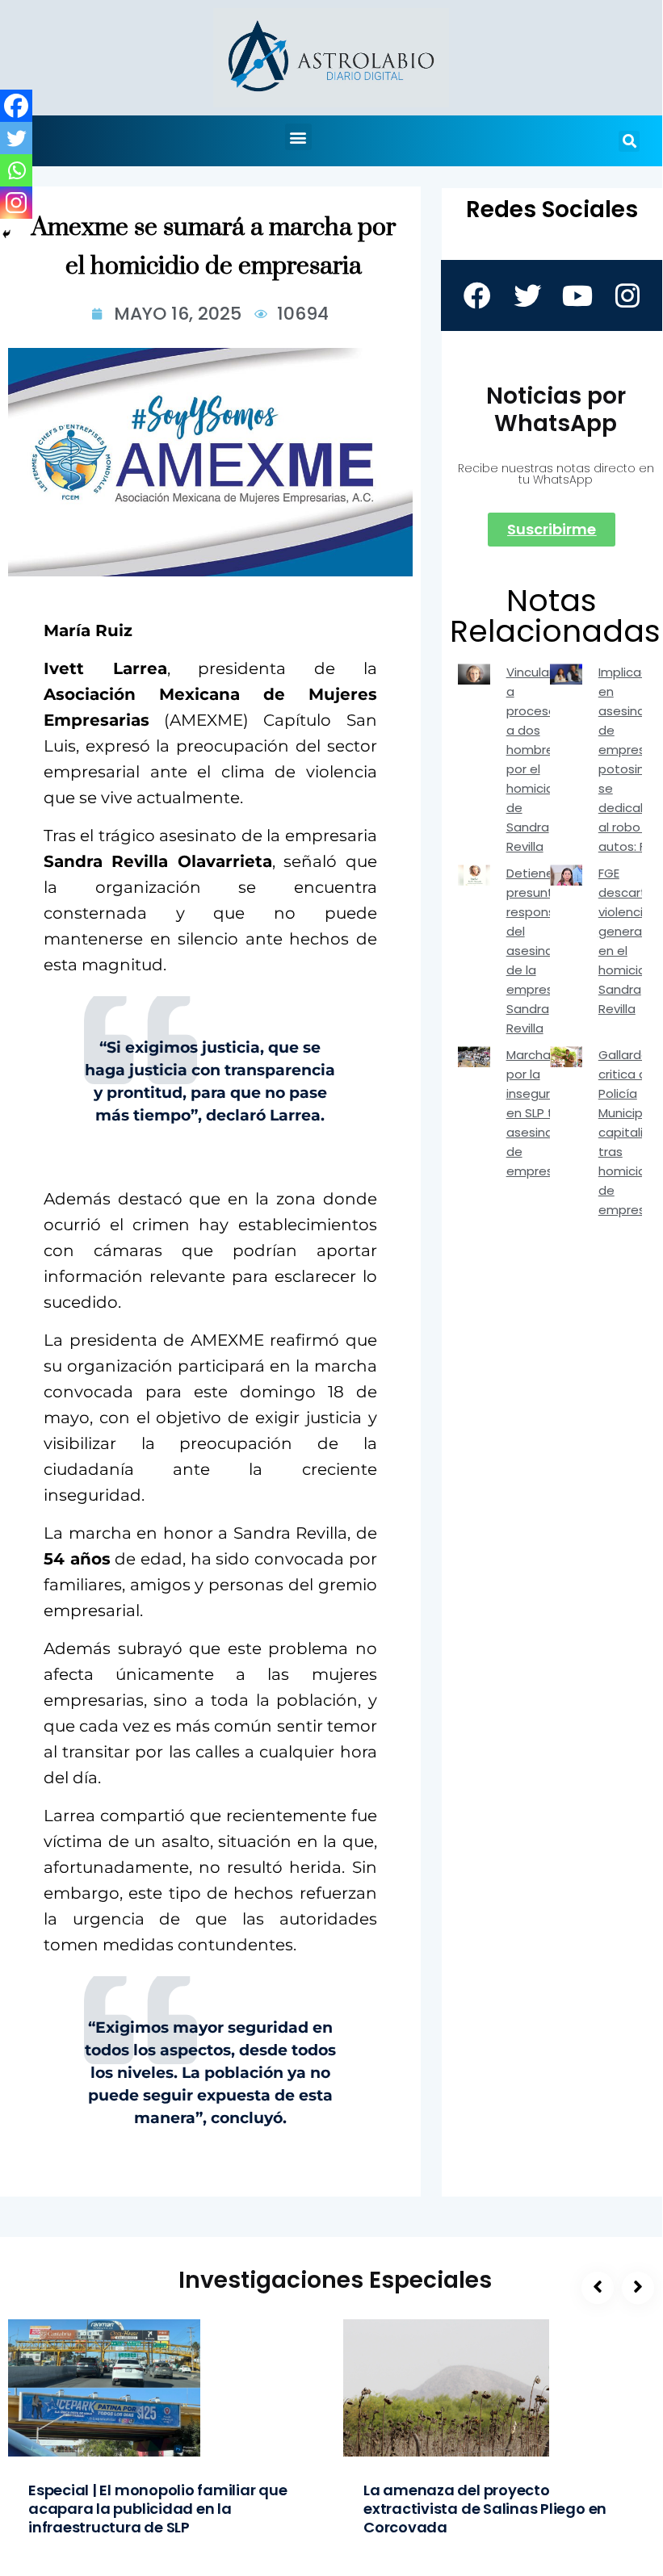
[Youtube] (577, 295)
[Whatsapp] (16, 170)
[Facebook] (16, 106)
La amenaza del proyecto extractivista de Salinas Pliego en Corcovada (485, 2509)
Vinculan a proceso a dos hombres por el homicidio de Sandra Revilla (535, 759)
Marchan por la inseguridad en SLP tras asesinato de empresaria (541, 1113)
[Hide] (6, 234)
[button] (298, 137)
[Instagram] (16, 203)
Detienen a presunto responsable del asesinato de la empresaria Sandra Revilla (544, 951)
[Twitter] (16, 138)
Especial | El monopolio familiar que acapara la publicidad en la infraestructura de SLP (158, 2509)
